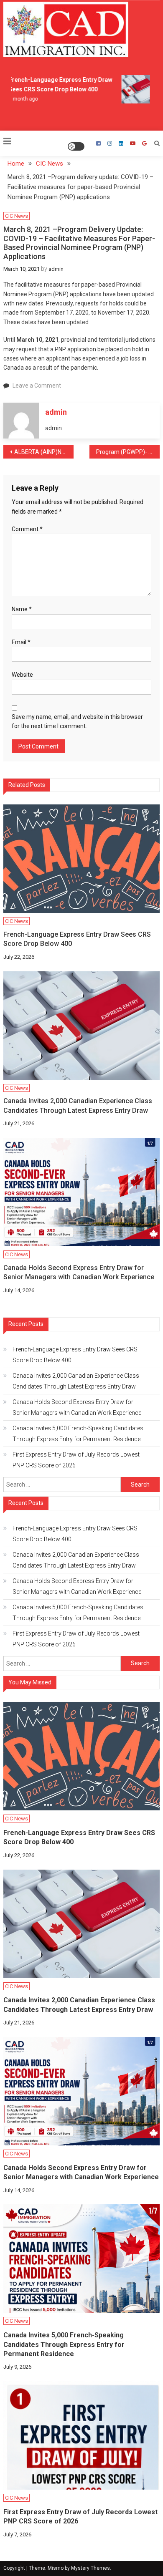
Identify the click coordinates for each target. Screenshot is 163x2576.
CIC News (17, 216)
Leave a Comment (37, 386)
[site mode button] (76, 146)
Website (22, 675)
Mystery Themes (90, 2568)
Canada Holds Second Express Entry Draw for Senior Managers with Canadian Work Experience (79, 1272)
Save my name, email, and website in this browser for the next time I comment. (77, 721)
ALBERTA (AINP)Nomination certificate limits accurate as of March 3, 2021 (44, 452)
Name (22, 609)
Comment (27, 529)
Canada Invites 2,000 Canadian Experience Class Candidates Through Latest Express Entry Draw (78, 1105)
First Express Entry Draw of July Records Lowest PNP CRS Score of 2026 (76, 1460)
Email (21, 642)
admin (56, 269)
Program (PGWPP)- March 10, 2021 (128, 452)
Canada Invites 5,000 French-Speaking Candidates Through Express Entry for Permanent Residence (78, 1434)
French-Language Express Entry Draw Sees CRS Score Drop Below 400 (77, 939)
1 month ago (18, 99)
